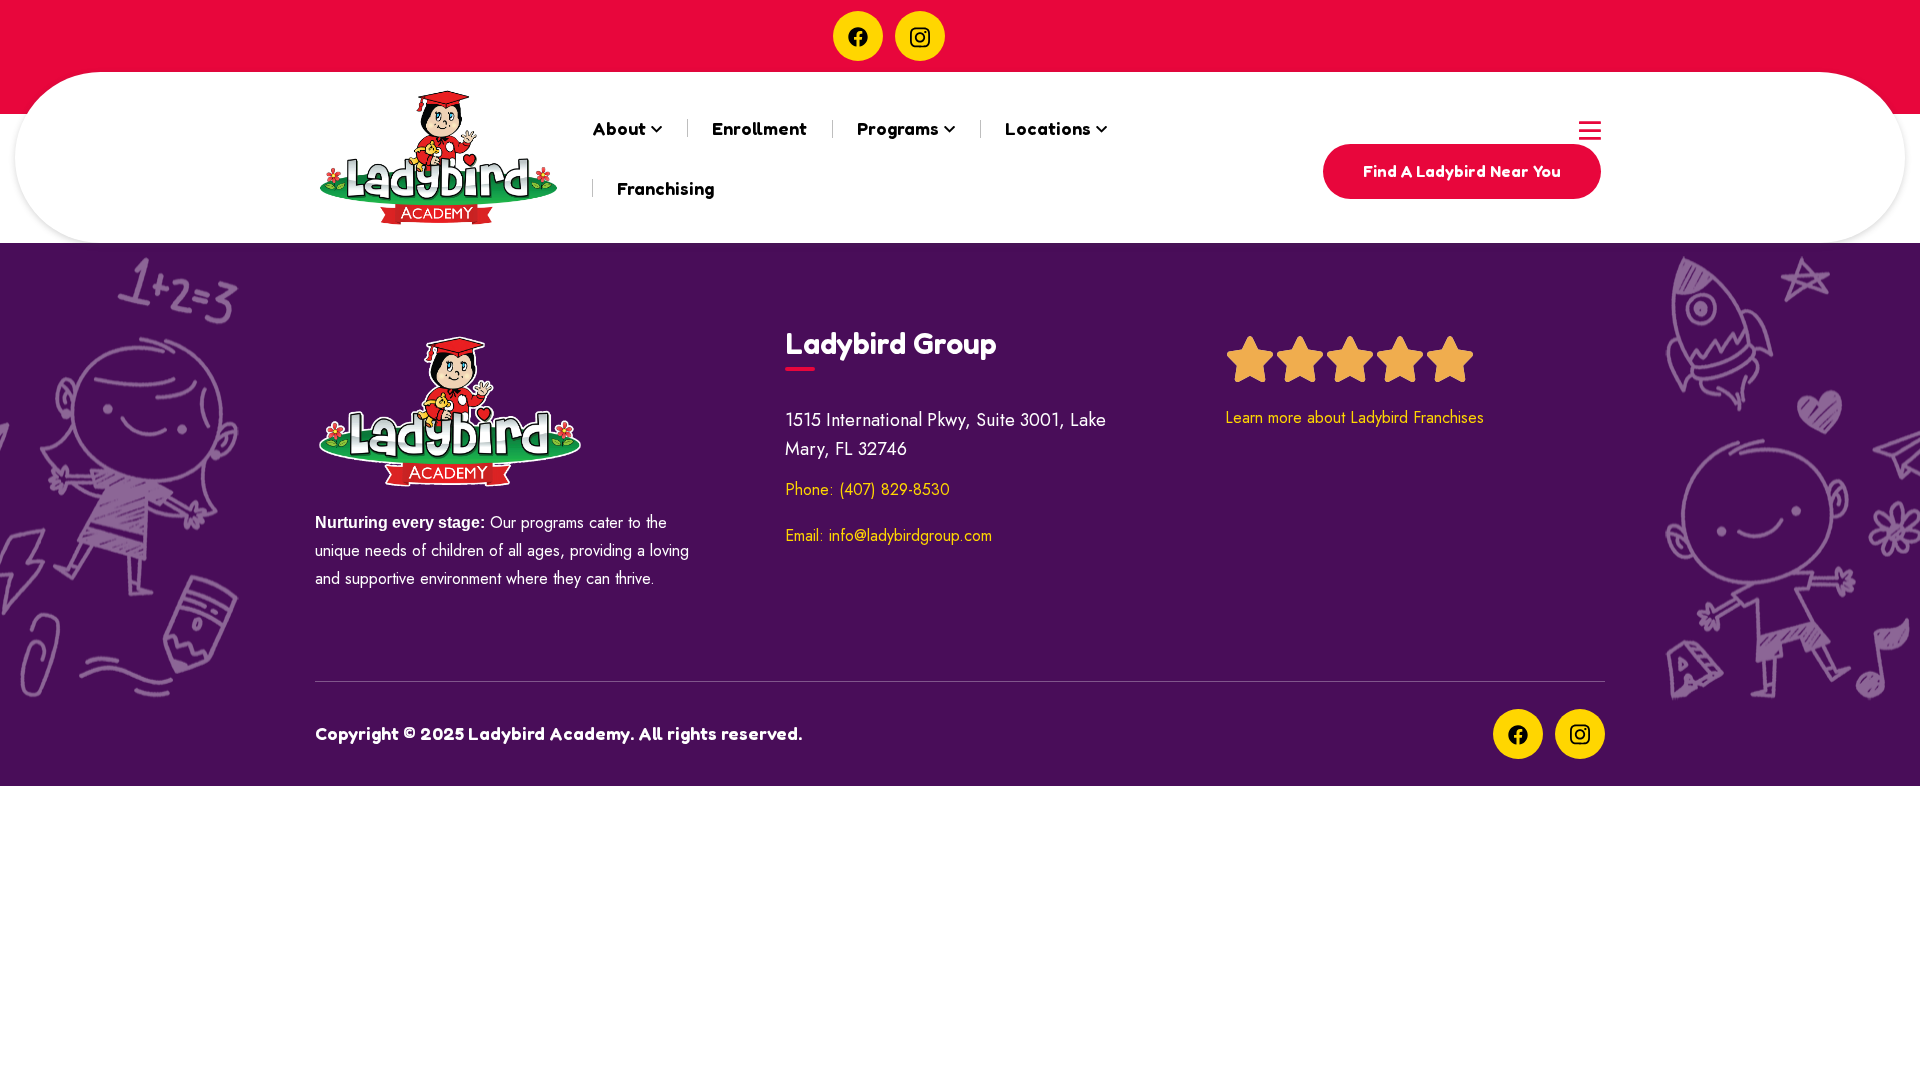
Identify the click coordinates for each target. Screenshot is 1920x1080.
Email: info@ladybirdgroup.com (888, 535)
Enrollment (759, 128)
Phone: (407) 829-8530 (867, 489)
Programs (898, 128)
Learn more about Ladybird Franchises (1354, 417)
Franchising (665, 188)
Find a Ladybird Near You (1462, 171)
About (619, 128)
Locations (1048, 128)
